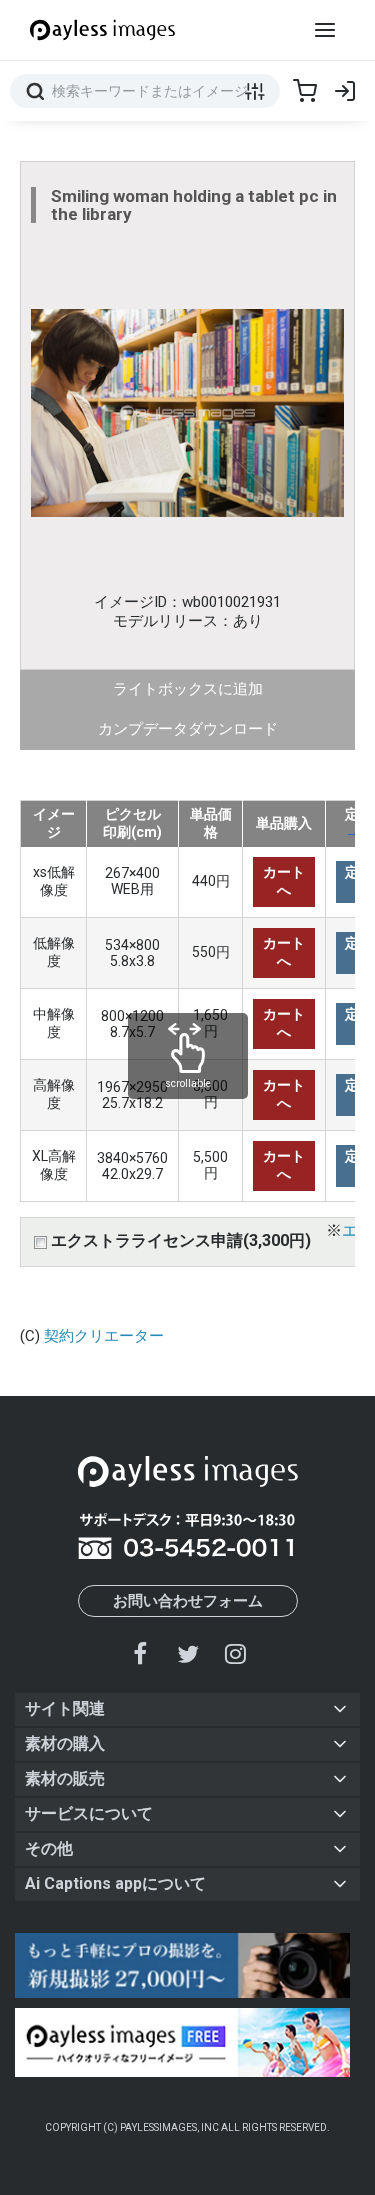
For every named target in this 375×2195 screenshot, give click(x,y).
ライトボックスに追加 (188, 689)
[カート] (305, 91)
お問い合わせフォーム (188, 1601)
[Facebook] (141, 1653)
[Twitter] (188, 1653)
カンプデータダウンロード (188, 729)
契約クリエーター (104, 1336)
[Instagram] (235, 1653)
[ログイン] (345, 91)
